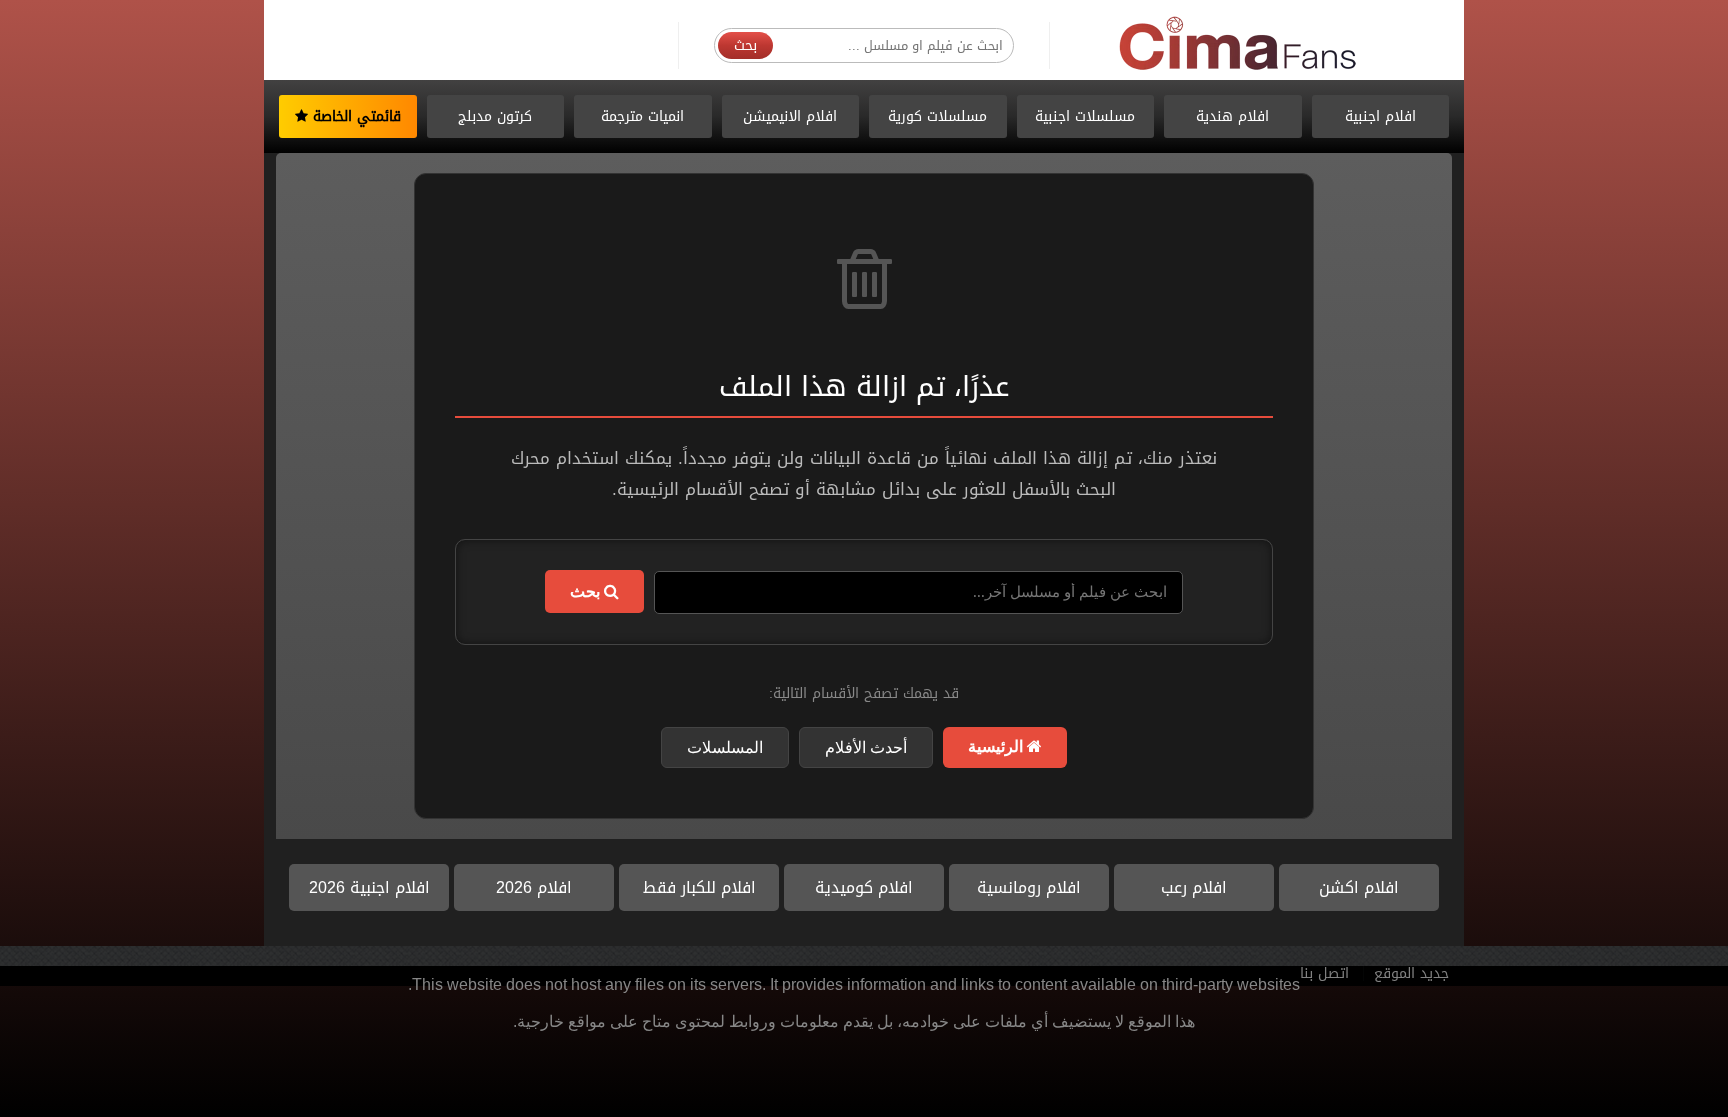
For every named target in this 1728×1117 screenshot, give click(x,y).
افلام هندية (1232, 116)
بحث (745, 45)
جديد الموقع (1411, 973)
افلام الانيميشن (790, 116)
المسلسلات (725, 747)
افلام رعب (1194, 887)
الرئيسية (997, 746)
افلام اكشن (1359, 887)
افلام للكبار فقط (699, 887)
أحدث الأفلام (866, 747)
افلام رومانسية (1029, 887)
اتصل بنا (1324, 973)
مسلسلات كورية (937, 116)
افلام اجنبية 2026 (369, 887)
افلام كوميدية (864, 887)
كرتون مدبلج (495, 116)
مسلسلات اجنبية (1085, 116)
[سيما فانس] (1239, 44)
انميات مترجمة (642, 116)
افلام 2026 (534, 887)
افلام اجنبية (1380, 116)
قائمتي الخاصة (354, 116)
